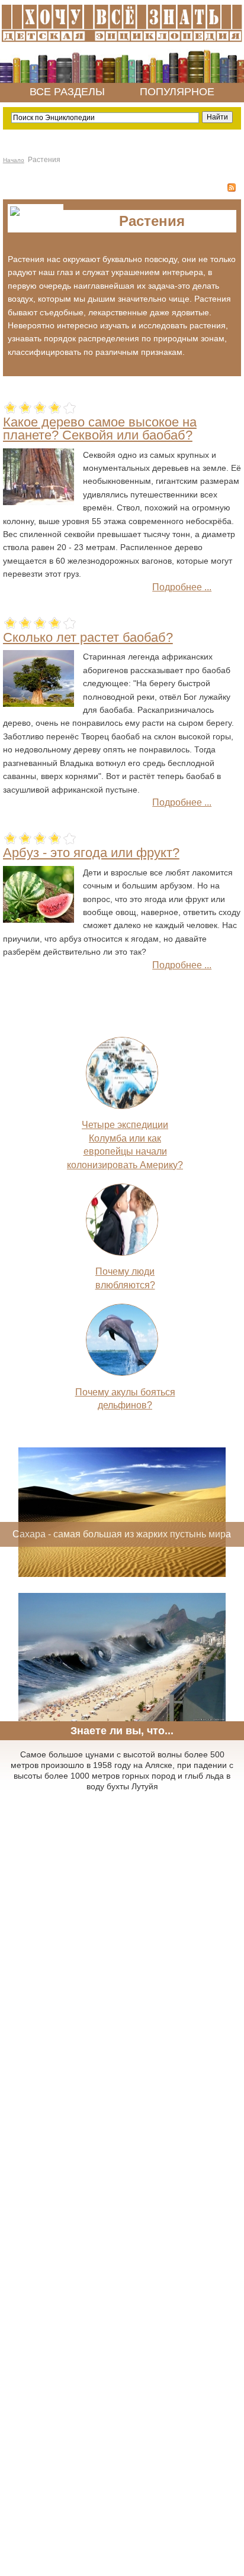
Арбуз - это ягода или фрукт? (91, 853)
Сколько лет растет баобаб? (88, 637)
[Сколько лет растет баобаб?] (38, 704)
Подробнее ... (182, 587)
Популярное (177, 92)
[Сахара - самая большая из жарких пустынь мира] (122, 1574)
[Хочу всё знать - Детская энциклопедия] (122, 43)
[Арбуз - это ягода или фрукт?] (38, 919)
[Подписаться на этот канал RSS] (232, 188)
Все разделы (67, 92)
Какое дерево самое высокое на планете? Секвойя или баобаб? (100, 429)
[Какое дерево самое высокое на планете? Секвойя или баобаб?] (38, 502)
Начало (14, 160)
